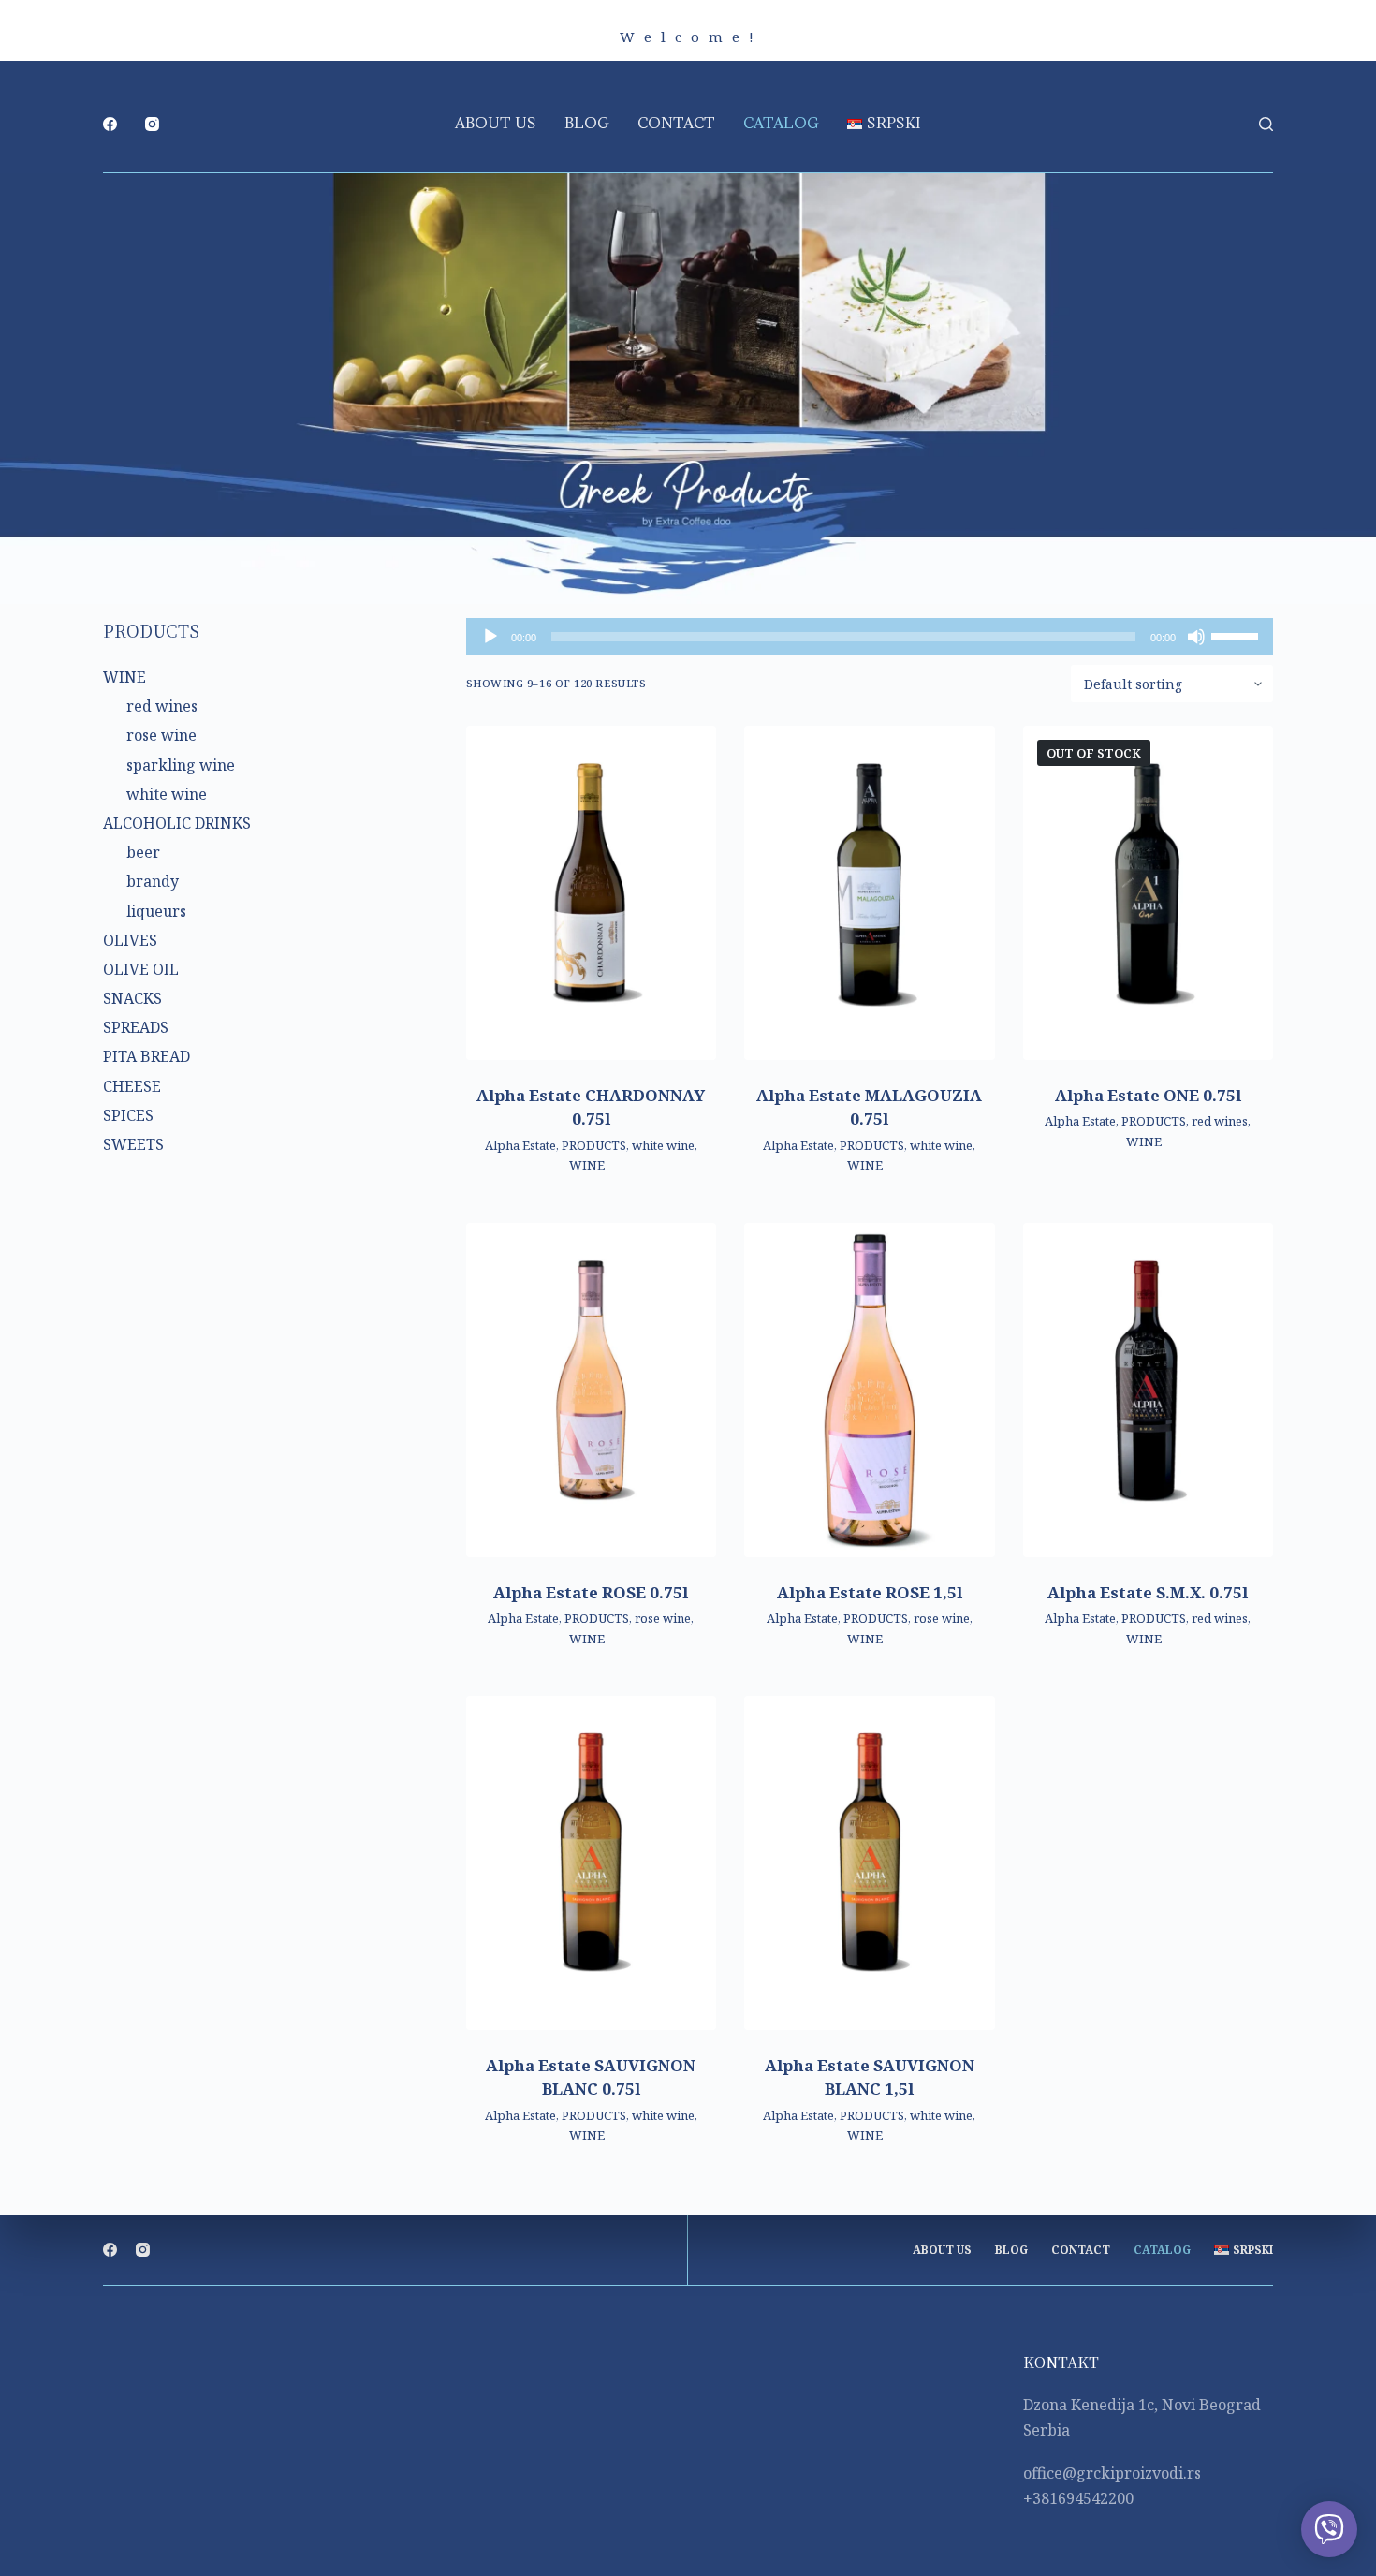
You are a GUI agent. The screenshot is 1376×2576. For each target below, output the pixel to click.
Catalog (781, 123)
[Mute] (1196, 637)
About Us (496, 123)
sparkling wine (181, 765)
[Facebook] (110, 124)
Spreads (136, 1027)
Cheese (132, 1086)
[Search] (1266, 124)
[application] (870, 637)
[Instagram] (152, 124)
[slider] (1237, 635)
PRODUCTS (594, 1145)
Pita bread (146, 1056)
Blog (587, 123)
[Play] (490, 637)
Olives (130, 940)
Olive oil (141, 969)
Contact (676, 123)
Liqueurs (156, 911)
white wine (663, 1145)
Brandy (153, 881)
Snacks (132, 998)
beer (143, 852)
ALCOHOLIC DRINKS (177, 823)
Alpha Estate (520, 1145)
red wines (1220, 1121)
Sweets (133, 1144)
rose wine (663, 1618)
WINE (587, 1165)
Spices (128, 1115)
